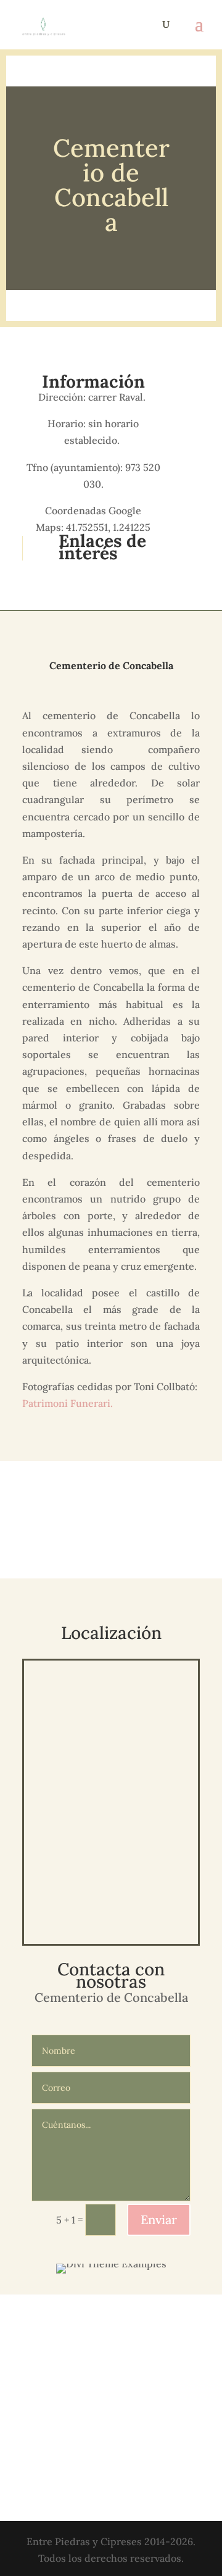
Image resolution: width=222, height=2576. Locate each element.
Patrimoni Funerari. (69, 1403)
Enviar (159, 2220)
